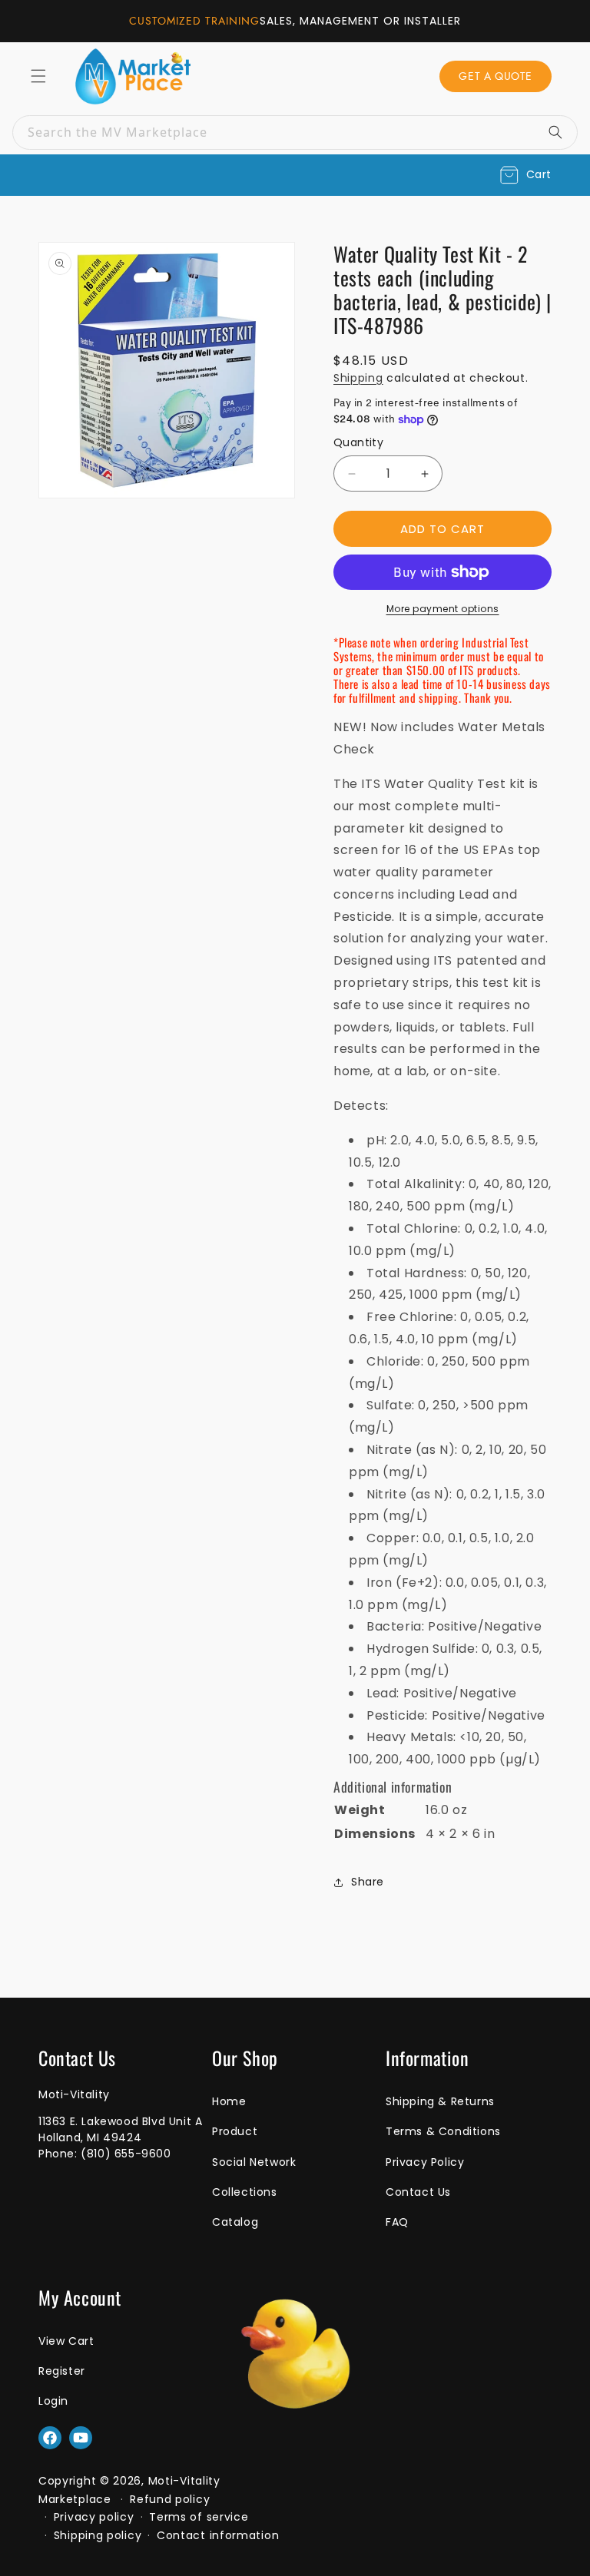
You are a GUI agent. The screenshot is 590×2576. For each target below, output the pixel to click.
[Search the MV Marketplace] (561, 132)
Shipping (358, 378)
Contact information (218, 2535)
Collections (245, 2192)
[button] (526, 175)
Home (229, 2101)
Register (62, 2371)
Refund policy (170, 2499)
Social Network (254, 2162)
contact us (418, 2192)
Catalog (235, 2222)
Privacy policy (94, 2517)
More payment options (443, 609)
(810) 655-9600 (126, 2154)
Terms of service (199, 2517)
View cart (66, 2341)
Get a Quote (496, 76)
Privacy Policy (425, 2162)
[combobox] (295, 132)
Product (235, 2131)
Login (53, 2401)
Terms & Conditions (443, 2131)
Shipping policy (98, 2535)
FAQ (397, 2222)
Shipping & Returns (440, 2101)
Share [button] (368, 1882)
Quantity (358, 442)
